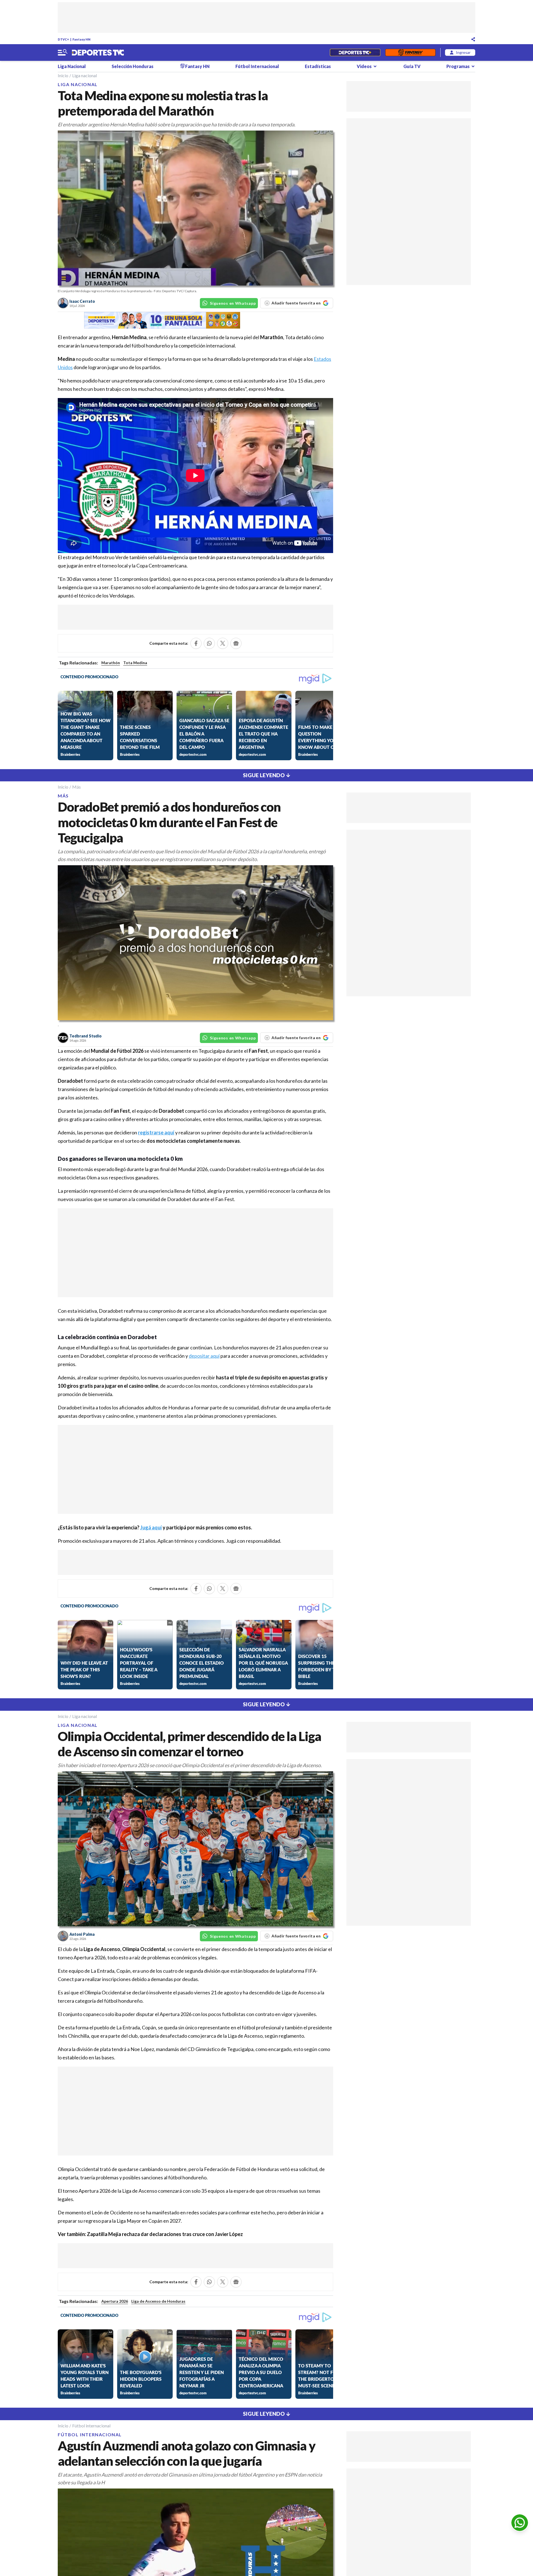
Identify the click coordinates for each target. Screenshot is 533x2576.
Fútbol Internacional (257, 66)
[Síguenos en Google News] (236, 643)
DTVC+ (63, 39)
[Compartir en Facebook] (196, 643)
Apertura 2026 (115, 2301)
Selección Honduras (133, 66)
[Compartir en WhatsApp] (209, 643)
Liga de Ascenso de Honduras (158, 2301)
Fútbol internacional (91, 2426)
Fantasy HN (81, 39)
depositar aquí (204, 1356)
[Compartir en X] (223, 643)
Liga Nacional (72, 66)
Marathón (272, 337)
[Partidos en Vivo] (355, 52)
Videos (364, 66)
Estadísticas (318, 66)
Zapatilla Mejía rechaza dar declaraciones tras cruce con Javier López (165, 2234)
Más (76, 787)
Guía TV (412, 66)
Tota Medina (135, 663)
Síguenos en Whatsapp (233, 303)
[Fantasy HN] (410, 52)
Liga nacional (85, 75)
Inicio (63, 75)
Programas (458, 66)
